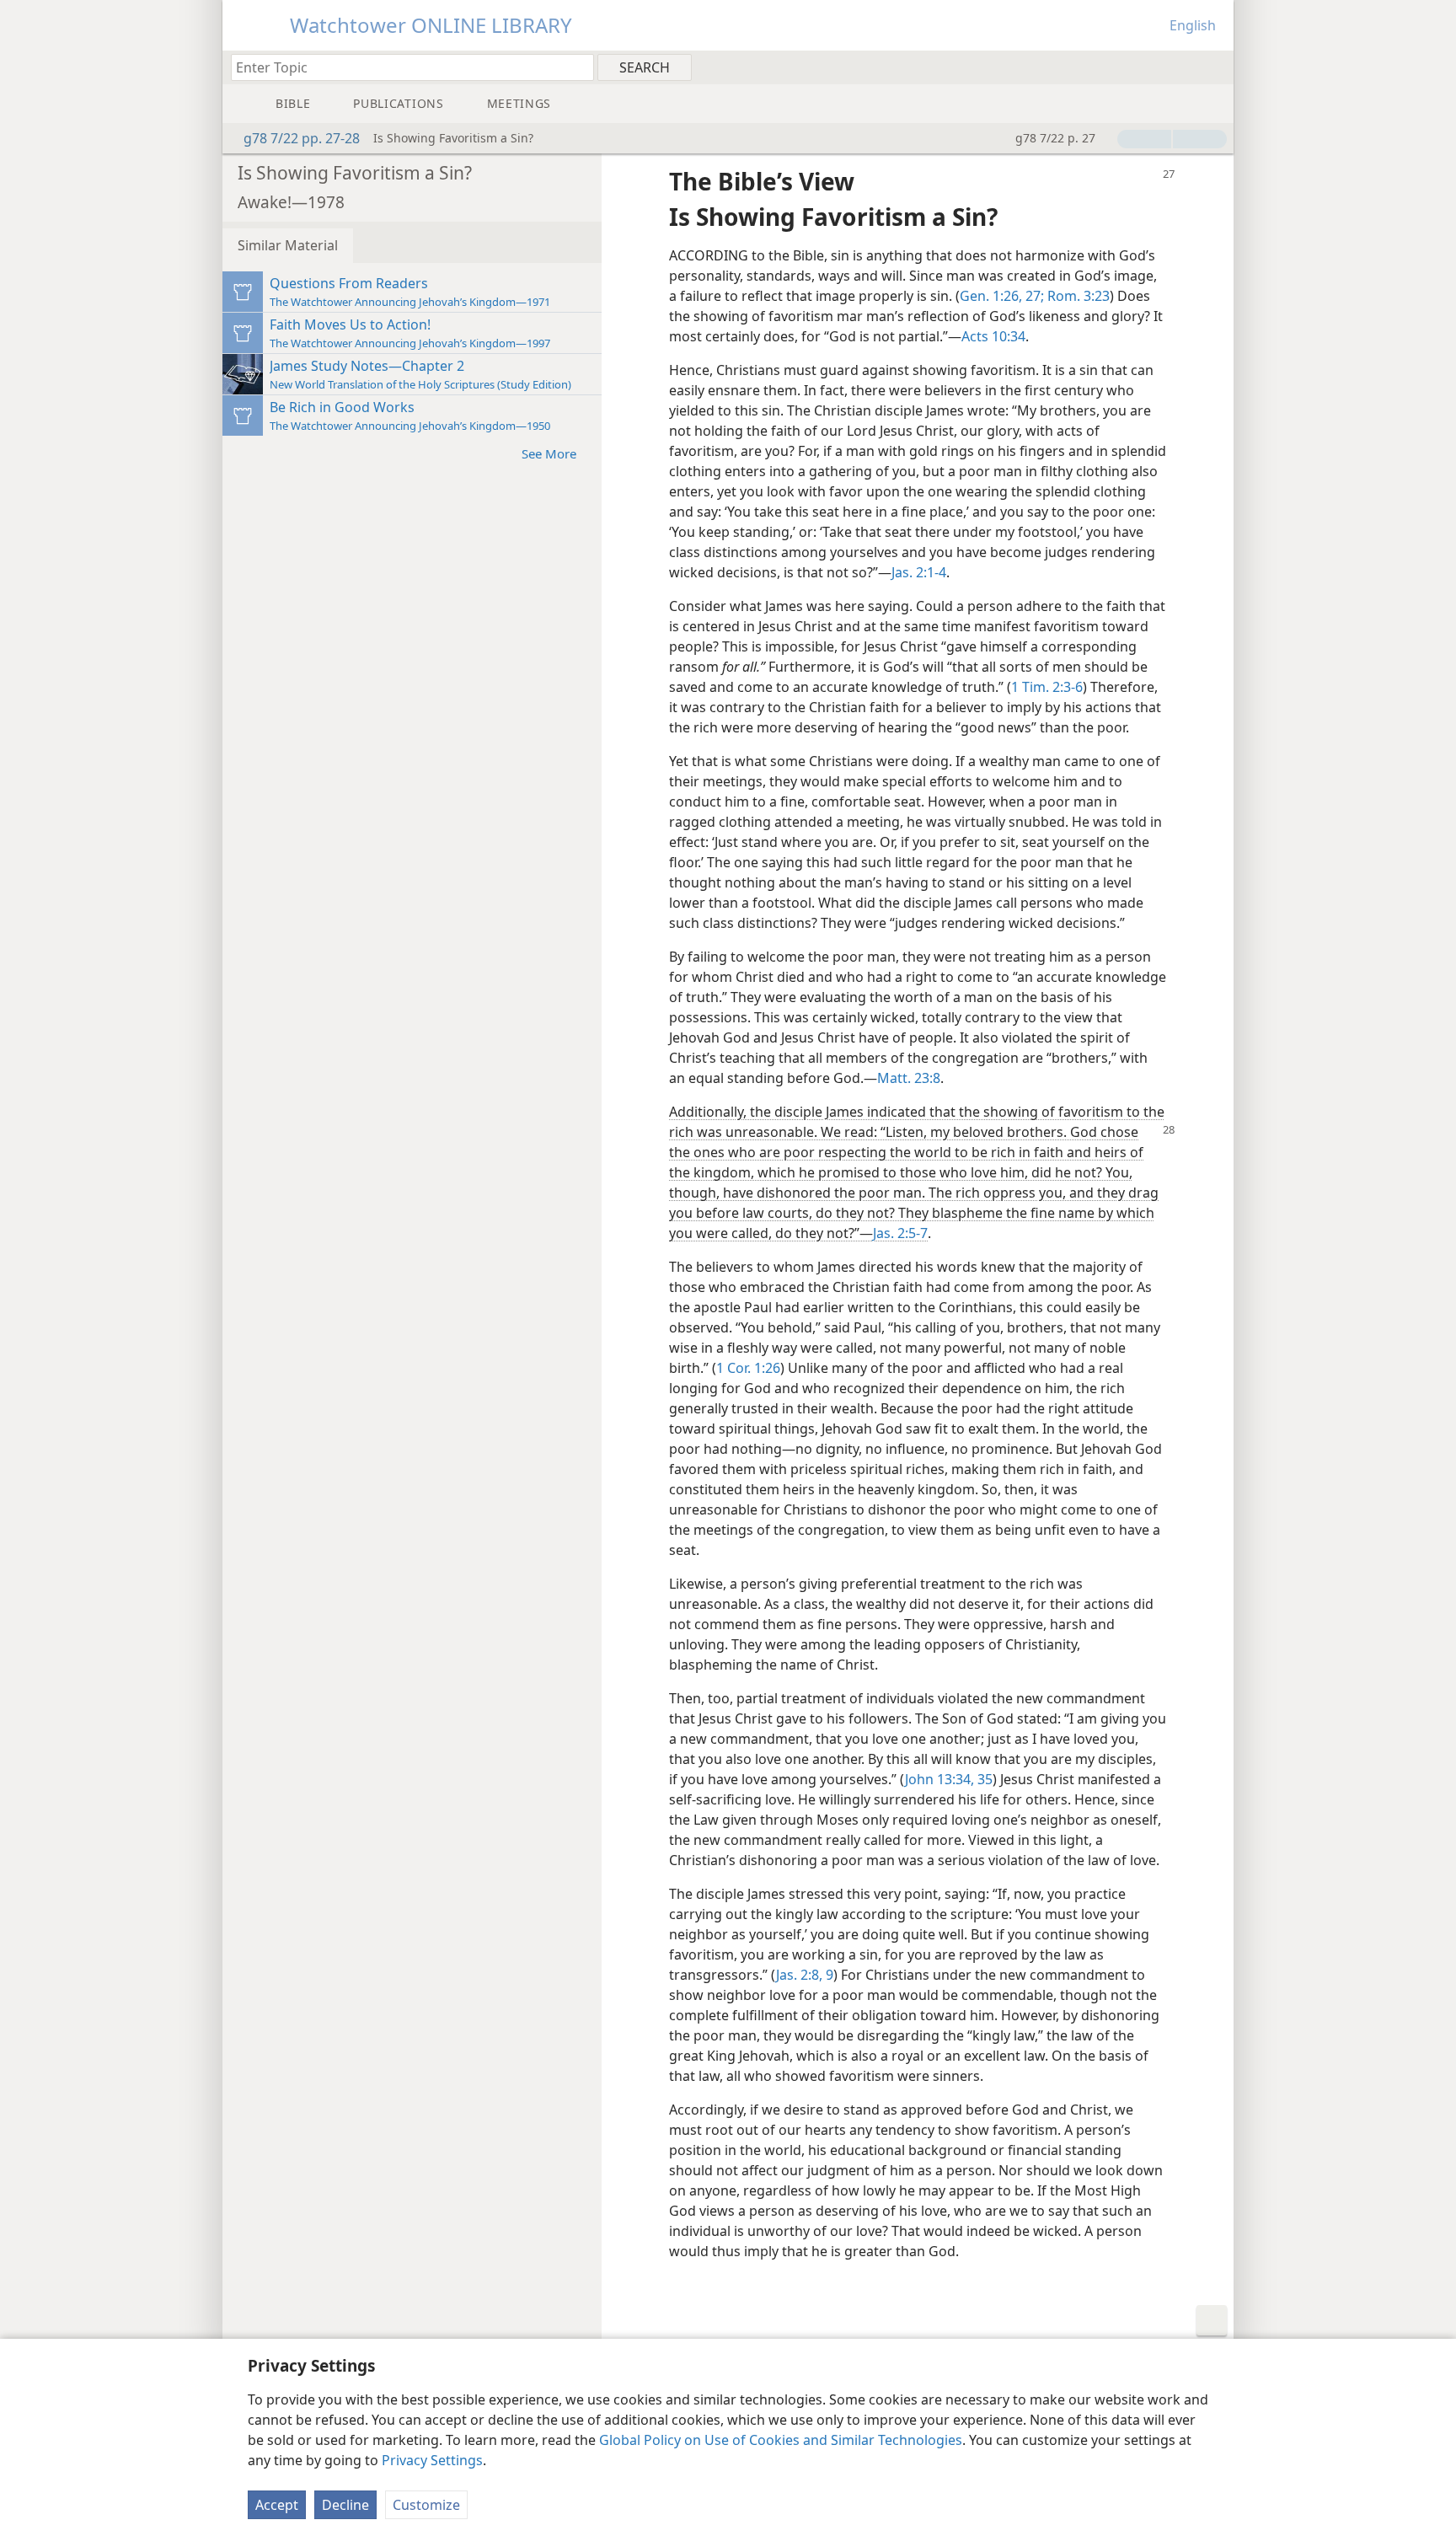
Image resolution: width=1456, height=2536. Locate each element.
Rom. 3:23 (1077, 296)
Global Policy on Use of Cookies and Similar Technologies (781, 2440)
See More (549, 453)
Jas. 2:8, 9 (805, 1975)
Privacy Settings (432, 2460)
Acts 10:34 (993, 336)
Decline (345, 2505)
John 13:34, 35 (949, 1779)
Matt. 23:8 (909, 1078)
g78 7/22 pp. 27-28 (302, 138)
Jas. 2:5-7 (900, 1233)
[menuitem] (1215, 67)
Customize (426, 2505)
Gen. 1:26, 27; (1002, 296)
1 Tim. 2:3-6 (1047, 687)
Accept (277, 2505)
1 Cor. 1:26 (748, 1368)
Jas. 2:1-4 (919, 572)
